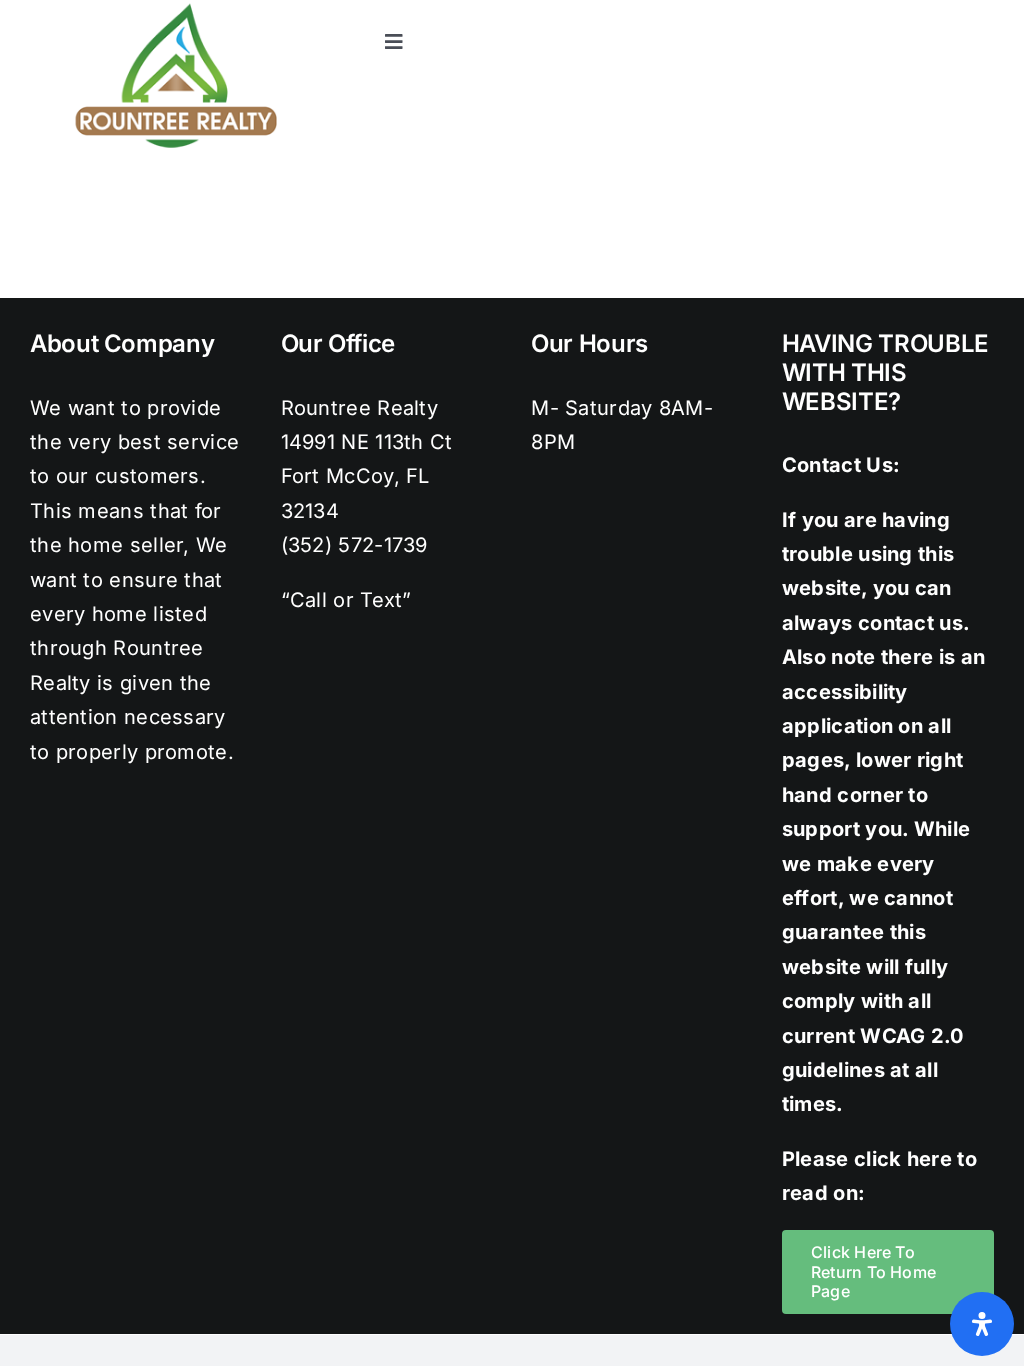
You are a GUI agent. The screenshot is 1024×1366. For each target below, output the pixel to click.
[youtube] (984, 10)
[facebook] (822, 10)
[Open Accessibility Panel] (982, 1324)
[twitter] (863, 10)
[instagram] (903, 10)
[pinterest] (943, 10)
